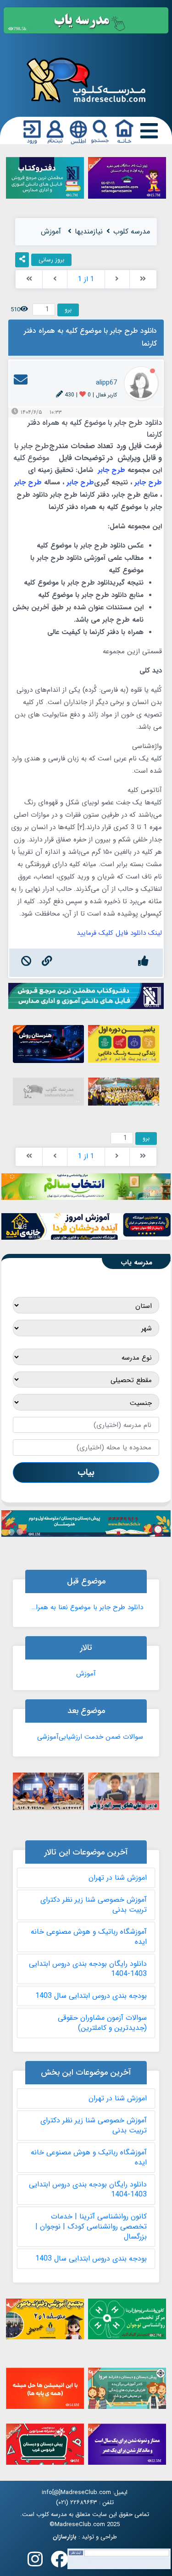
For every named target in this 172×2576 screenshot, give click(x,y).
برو (68, 310)
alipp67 (106, 383)
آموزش (86, 1674)
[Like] (143, 963)
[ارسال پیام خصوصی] (21, 383)
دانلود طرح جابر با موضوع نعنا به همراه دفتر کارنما (86, 1607)
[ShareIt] (22, 260)
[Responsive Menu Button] (147, 132)
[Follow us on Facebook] (60, 2562)
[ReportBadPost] (26, 963)
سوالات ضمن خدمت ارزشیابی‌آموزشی (90, 1737)
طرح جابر (111, 470)
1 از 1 (86, 279)
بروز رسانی (51, 260)
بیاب (86, 1472)
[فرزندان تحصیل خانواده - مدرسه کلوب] (86, 79)
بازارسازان (65, 2537)
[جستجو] (100, 132)
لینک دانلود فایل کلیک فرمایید (119, 933)
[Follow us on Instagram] (35, 2562)
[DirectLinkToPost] (47, 963)
